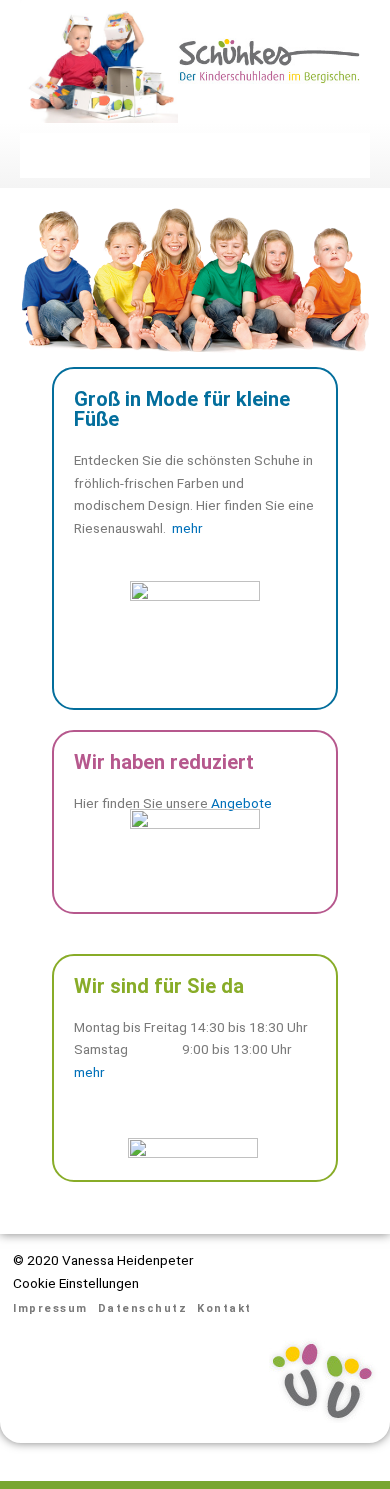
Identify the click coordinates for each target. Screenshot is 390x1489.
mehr (187, 528)
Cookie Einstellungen (76, 1283)
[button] (195, 155)
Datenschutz (143, 1308)
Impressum (50, 1308)
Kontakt (224, 1308)
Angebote (241, 803)
